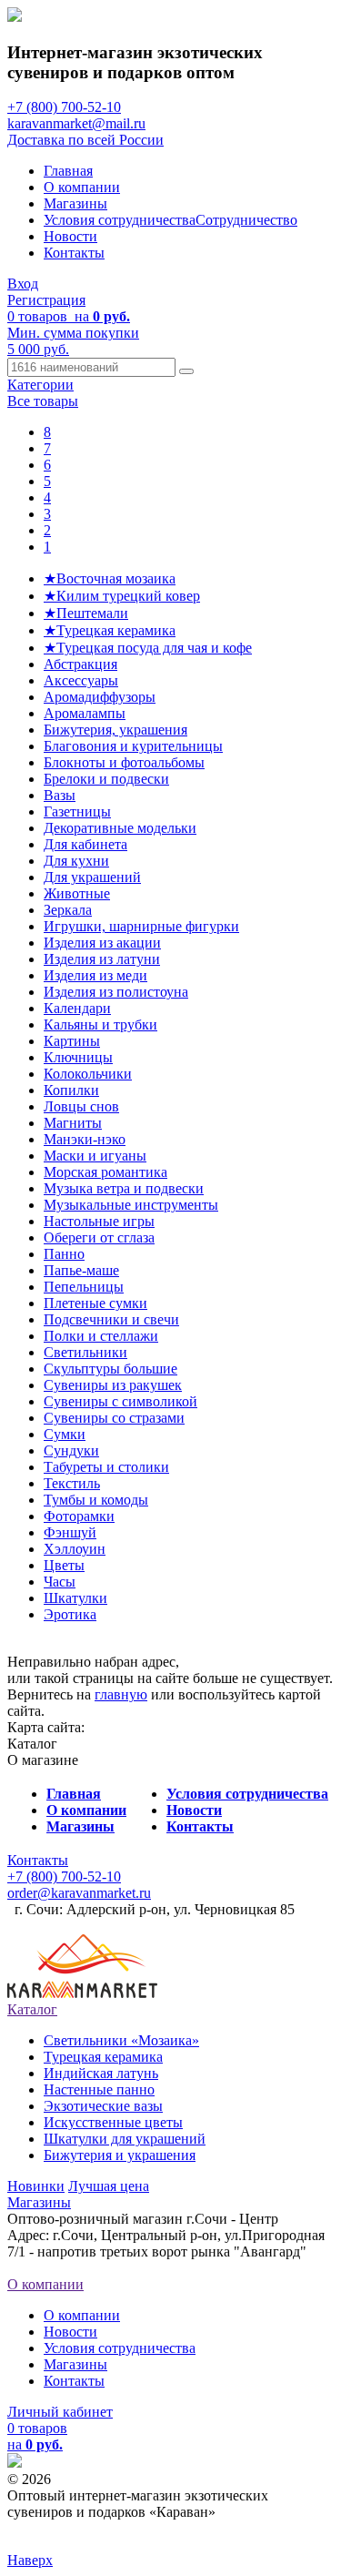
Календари (77, 1008)
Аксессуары (81, 680)
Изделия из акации (102, 943)
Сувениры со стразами (114, 1418)
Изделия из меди (95, 975)
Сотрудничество (246, 220)
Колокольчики (88, 1074)
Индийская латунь (101, 2073)
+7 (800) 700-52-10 (64, 107)
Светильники (85, 1352)
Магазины (75, 203)
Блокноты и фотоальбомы (124, 762)
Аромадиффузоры (100, 697)
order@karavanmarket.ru (79, 1893)
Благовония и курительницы (133, 746)
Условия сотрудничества (120, 220)
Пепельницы (84, 1287)
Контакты (74, 253)
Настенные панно (99, 2089)
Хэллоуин (75, 1549)
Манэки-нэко (85, 1139)
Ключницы (78, 1057)
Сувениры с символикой (120, 1401)
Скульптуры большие (110, 1369)
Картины (72, 1041)
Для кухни (76, 861)
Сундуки (71, 1450)
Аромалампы (85, 713)
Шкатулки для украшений (125, 2139)
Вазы (60, 795)
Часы (60, 1582)
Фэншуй (70, 1532)
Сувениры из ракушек (113, 1385)
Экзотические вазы (103, 2106)
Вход (23, 284)
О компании (82, 187)
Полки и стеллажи (101, 1336)
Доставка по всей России (85, 140)
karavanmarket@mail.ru (76, 123)
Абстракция (80, 664)
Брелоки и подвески (106, 779)
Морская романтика (105, 1172)
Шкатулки (75, 1598)
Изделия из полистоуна (116, 992)
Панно (64, 1254)
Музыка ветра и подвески (124, 1188)
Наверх (30, 2560)
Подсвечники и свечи (111, 1319)
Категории (40, 385)
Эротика (70, 1614)
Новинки (36, 2186)
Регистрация (46, 300)
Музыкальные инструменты (131, 1205)
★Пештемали (86, 613)
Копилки (71, 1090)
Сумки (65, 1434)
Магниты (73, 1123)
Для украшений (92, 877)
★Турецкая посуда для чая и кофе (148, 648)
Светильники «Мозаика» (121, 2040)
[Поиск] (186, 371)
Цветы (64, 1565)
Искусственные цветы (113, 2122)
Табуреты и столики (106, 1467)
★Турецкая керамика (110, 630)
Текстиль (72, 1483)
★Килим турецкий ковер (122, 596)
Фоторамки (79, 1516)
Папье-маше (81, 1270)
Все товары (43, 401)
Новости (70, 236)
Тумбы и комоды (96, 1500)
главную (121, 1694)
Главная (68, 171)
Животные (77, 893)
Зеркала (68, 910)
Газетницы (77, 811)
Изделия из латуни (102, 959)
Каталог (32, 2009)
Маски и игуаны (95, 1156)
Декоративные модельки (120, 828)
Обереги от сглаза (99, 1237)
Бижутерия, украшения (115, 730)
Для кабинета (85, 844)
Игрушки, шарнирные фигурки (141, 926)
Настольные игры (99, 1221)
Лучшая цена (109, 2186)
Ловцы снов (81, 1106)
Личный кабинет (60, 2412)
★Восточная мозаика (110, 578)
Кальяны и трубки (100, 1024)
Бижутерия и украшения (120, 2155)
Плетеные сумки (95, 1303)
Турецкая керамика (103, 2057)
